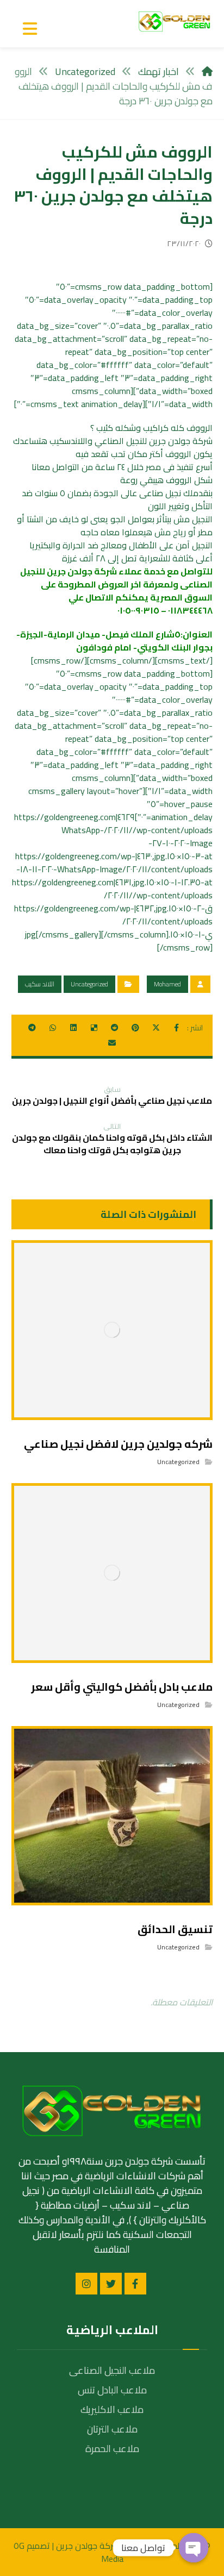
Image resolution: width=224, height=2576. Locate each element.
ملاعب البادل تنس (112, 2390)
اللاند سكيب (40, 984)
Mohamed (167, 984)
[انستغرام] (86, 2284)
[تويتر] (111, 2284)
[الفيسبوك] (135, 2284)
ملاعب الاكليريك (112, 2409)
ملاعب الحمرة (112, 2449)
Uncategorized (89, 984)
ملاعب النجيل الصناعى (112, 2370)
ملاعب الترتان (112, 2429)
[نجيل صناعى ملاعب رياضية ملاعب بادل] (175, 21)
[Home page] (207, 71)
